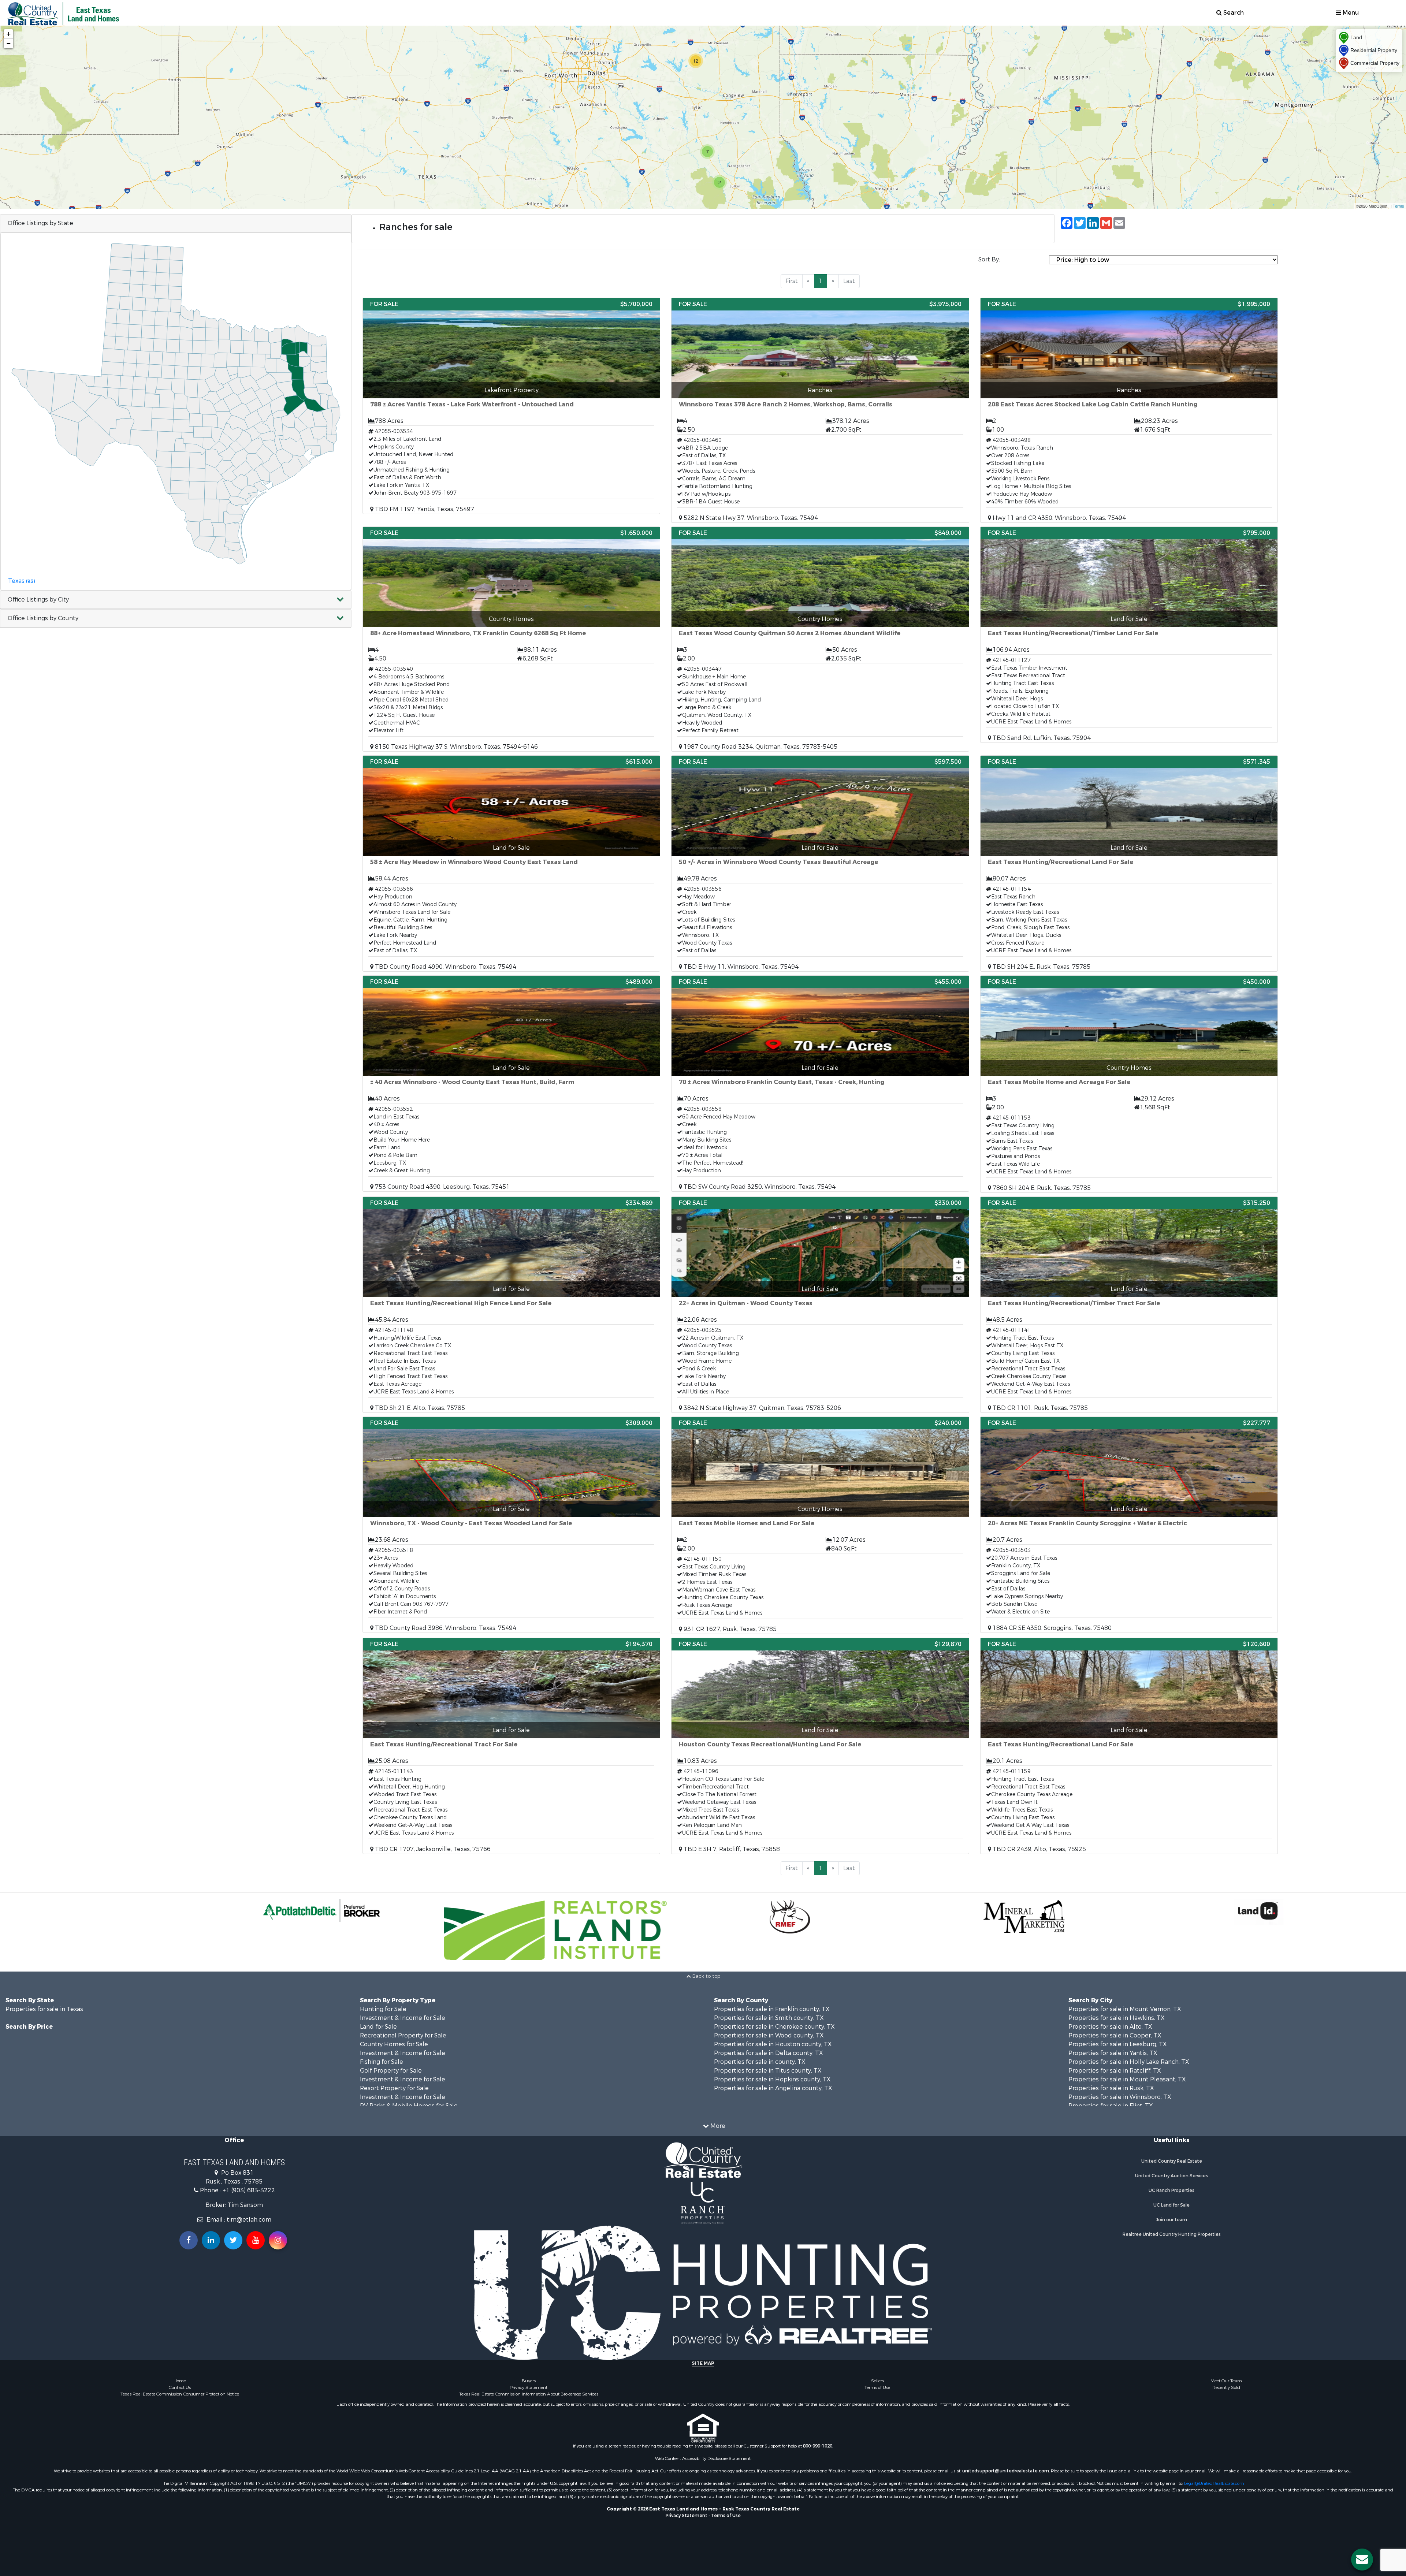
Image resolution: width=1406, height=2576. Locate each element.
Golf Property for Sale (391, 2071)
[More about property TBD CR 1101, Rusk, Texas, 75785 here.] (1129, 1305)
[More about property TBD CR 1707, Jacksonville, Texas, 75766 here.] (511, 1746)
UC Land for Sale (1171, 2205)
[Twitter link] (233, 2240)
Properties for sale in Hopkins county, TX (772, 2079)
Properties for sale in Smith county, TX (769, 2018)
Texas (21, 581)
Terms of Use (877, 2387)
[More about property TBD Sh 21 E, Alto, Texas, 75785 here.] (511, 1305)
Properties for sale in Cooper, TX (1115, 2035)
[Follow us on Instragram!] (278, 2240)
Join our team (1171, 2220)
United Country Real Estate (1172, 2161)
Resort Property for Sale (394, 2088)
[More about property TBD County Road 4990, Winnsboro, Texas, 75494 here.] (511, 863)
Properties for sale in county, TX (760, 2062)
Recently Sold (1226, 2387)
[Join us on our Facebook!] (189, 2240)
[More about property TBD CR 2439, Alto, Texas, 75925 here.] (1129, 1746)
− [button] (9, 43)
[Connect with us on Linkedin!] (211, 2240)
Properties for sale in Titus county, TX (768, 2071)
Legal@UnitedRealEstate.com (1214, 2483)
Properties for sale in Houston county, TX (773, 2044)
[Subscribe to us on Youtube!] (256, 2240)
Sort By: (989, 259)
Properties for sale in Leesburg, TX (1118, 2044)
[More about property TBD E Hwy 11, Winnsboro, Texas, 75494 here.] (820, 863)
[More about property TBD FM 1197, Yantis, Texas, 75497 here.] (511, 406)
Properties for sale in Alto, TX (1110, 2027)
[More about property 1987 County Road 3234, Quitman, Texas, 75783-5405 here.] (820, 639)
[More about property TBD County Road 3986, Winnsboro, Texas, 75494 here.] (511, 1525)
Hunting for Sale (383, 2009)
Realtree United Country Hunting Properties (1172, 2234)
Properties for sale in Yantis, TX (1113, 2053)
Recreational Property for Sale (403, 2035)
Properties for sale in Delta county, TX (769, 2053)
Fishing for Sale (382, 2062)
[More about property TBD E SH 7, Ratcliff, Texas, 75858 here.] (820, 1746)
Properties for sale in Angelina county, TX (773, 2088)
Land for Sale (378, 2027)
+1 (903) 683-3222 (249, 2190)
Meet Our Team (1226, 2381)
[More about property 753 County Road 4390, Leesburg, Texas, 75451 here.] (511, 1084)
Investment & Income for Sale (403, 2018)
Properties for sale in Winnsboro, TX (1120, 2097)
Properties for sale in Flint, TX (1111, 2106)
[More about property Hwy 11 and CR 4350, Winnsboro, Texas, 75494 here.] (1129, 410)
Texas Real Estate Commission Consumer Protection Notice (180, 2394)
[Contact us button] (1362, 2560)
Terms (1398, 206)
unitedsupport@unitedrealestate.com (1006, 2471)
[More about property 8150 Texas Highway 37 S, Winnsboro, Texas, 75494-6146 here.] (511, 639)
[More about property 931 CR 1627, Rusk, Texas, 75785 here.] (820, 1525)
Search (1233, 13)
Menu (1350, 13)
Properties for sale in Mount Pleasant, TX (1127, 2079)
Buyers (529, 2381)
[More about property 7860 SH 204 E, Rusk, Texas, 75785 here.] (1129, 1084)
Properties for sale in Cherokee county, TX (774, 2027)
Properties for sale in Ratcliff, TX (1115, 2071)
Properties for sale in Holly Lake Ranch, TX (1129, 2062)
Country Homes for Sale (394, 2044)
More (717, 2126)
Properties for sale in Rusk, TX (1111, 2088)
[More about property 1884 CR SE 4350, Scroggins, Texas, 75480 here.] (1129, 1525)
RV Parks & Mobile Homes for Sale (409, 2106)
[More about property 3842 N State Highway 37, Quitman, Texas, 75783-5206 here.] (820, 1305)
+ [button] (9, 34)
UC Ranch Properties (1171, 2190)
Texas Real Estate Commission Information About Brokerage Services (529, 2394)
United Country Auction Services (1171, 2176)
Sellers (877, 2381)
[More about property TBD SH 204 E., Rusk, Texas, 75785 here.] (1129, 863)
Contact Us (180, 2387)
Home (180, 2381)
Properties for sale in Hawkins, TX (1117, 2018)
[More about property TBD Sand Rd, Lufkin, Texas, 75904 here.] (1129, 635)
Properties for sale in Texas (44, 2009)
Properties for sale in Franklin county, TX (772, 2009)
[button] (176, 600)
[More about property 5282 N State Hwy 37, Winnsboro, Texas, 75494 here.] (820, 410)
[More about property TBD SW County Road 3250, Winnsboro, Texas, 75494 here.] (820, 1084)
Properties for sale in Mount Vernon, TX (1125, 2009)
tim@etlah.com (249, 2220)
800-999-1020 (818, 2446)
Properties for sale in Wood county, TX (769, 2035)
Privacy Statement (529, 2387)
